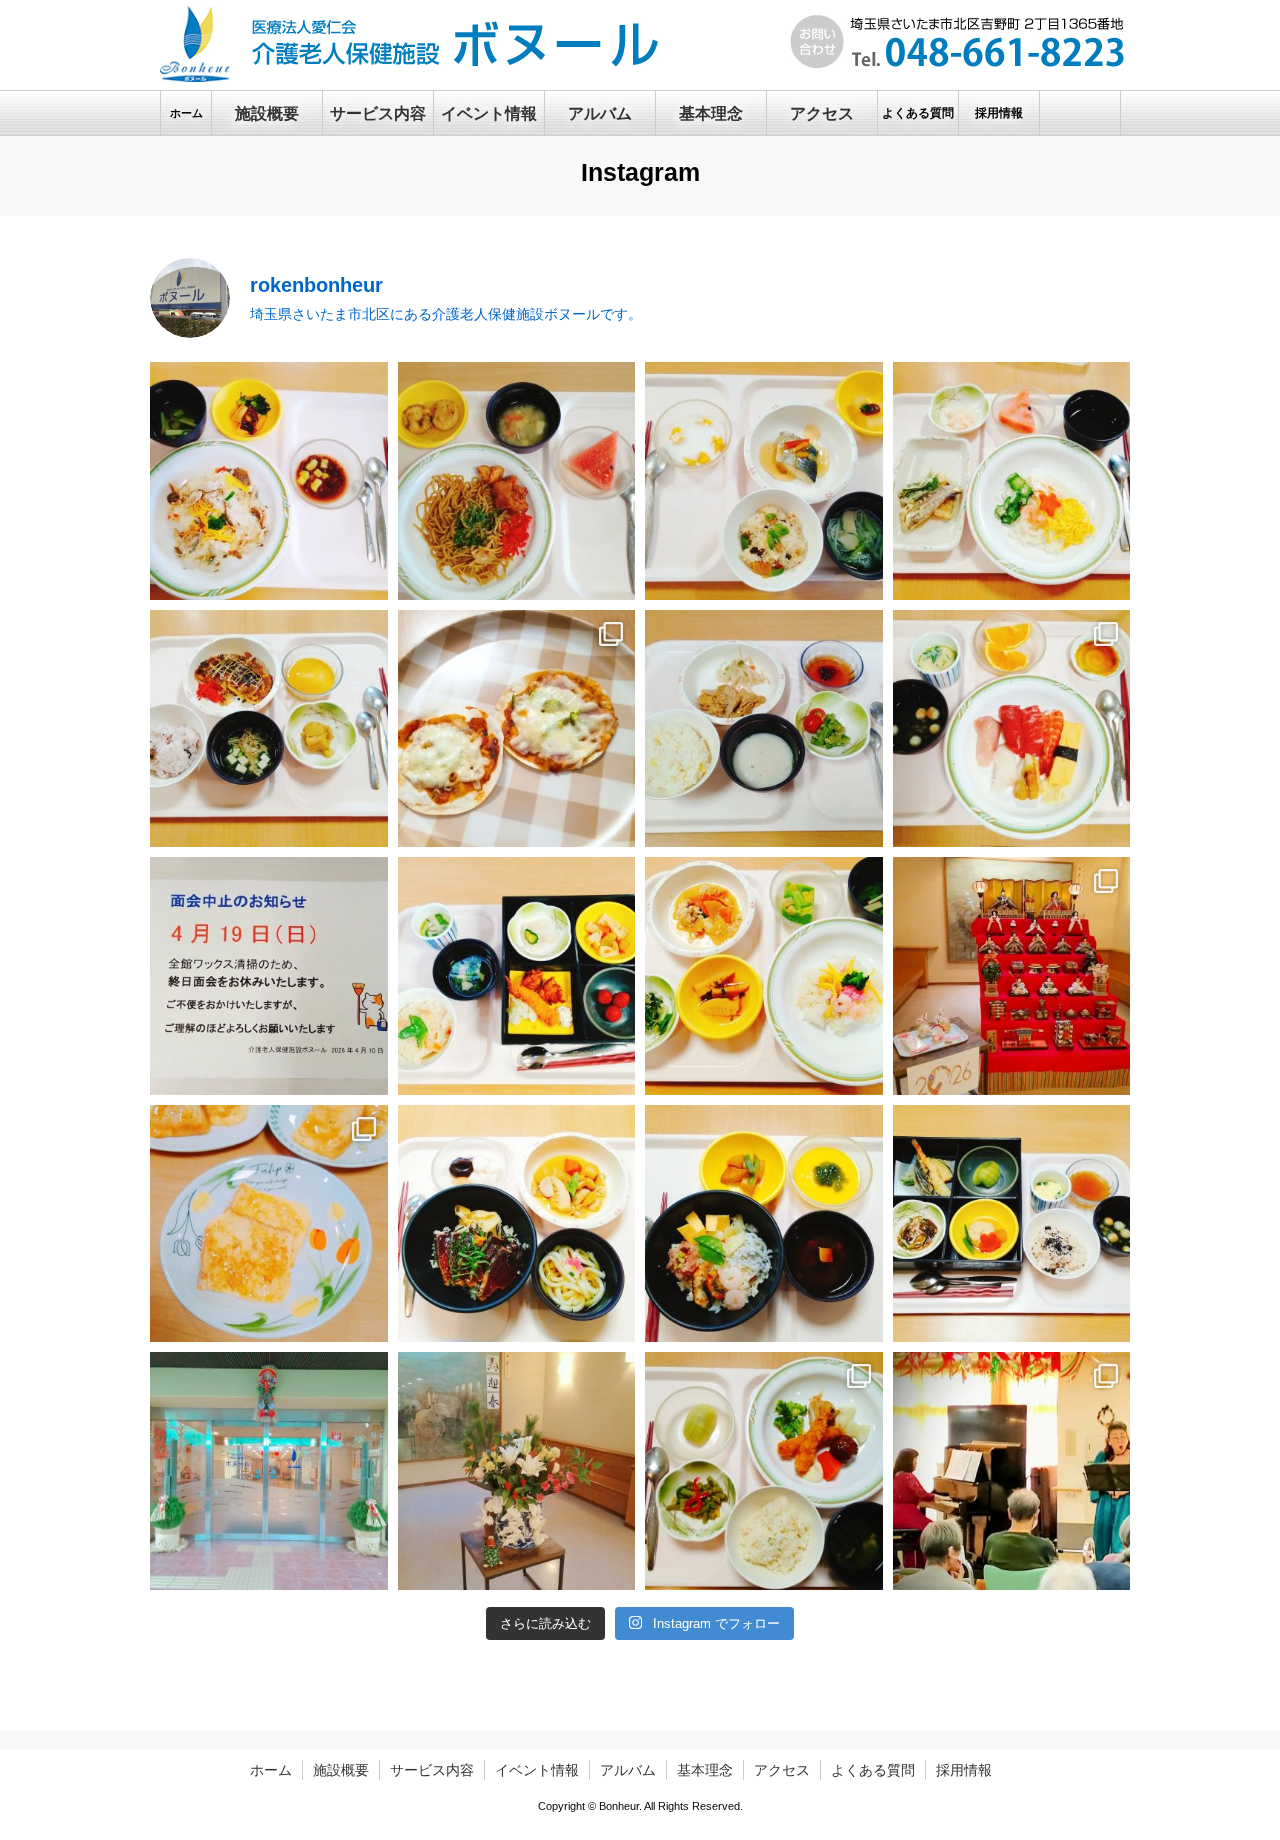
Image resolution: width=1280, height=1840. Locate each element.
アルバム (628, 1770)
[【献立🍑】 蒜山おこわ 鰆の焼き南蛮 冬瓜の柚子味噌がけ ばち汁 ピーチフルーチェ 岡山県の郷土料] (764, 481)
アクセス (782, 1770)
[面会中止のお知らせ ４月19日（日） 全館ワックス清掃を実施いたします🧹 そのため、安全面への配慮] (269, 976)
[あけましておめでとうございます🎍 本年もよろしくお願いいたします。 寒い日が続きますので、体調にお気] (269, 1471)
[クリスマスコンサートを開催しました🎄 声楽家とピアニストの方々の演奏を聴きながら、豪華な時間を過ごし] (1012, 1471)
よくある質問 (873, 1770)
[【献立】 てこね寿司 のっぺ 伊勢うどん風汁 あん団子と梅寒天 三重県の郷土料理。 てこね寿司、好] (517, 1224)
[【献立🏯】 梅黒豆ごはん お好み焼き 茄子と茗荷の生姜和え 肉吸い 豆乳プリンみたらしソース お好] (269, 729)
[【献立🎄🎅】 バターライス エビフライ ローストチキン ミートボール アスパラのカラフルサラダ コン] (764, 1471)
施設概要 (341, 1770)
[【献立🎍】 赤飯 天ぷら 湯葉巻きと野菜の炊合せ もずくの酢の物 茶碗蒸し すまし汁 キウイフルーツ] (1012, 1224)
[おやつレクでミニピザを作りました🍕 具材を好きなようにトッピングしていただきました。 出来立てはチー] (517, 729)
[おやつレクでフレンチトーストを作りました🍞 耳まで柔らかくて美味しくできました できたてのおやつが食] (269, 1224)
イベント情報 (537, 1770)
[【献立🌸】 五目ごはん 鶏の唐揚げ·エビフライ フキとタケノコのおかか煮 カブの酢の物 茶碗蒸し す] (517, 976)
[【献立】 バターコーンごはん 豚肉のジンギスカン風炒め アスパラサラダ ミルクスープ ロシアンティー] (764, 729)
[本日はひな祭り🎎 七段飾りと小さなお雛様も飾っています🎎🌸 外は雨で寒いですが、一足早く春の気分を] (1012, 976)
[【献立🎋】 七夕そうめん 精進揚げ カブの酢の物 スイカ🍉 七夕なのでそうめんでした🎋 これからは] (1012, 481)
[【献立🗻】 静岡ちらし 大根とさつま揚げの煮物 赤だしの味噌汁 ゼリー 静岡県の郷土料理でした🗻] (764, 1224)
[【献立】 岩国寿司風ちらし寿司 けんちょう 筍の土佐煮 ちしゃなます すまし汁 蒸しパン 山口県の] (764, 976)
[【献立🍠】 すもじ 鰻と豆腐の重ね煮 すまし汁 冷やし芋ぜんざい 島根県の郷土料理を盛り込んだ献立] (269, 481)
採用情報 (964, 1770)
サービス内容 (432, 1770)
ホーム (271, 1770)
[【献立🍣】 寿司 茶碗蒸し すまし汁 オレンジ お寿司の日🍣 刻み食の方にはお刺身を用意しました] (1012, 729)
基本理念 (705, 1770)
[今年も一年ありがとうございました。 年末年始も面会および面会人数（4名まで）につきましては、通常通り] (517, 1471)
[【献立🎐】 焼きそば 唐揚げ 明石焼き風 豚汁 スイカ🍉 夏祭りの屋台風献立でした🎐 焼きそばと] (517, 481)
